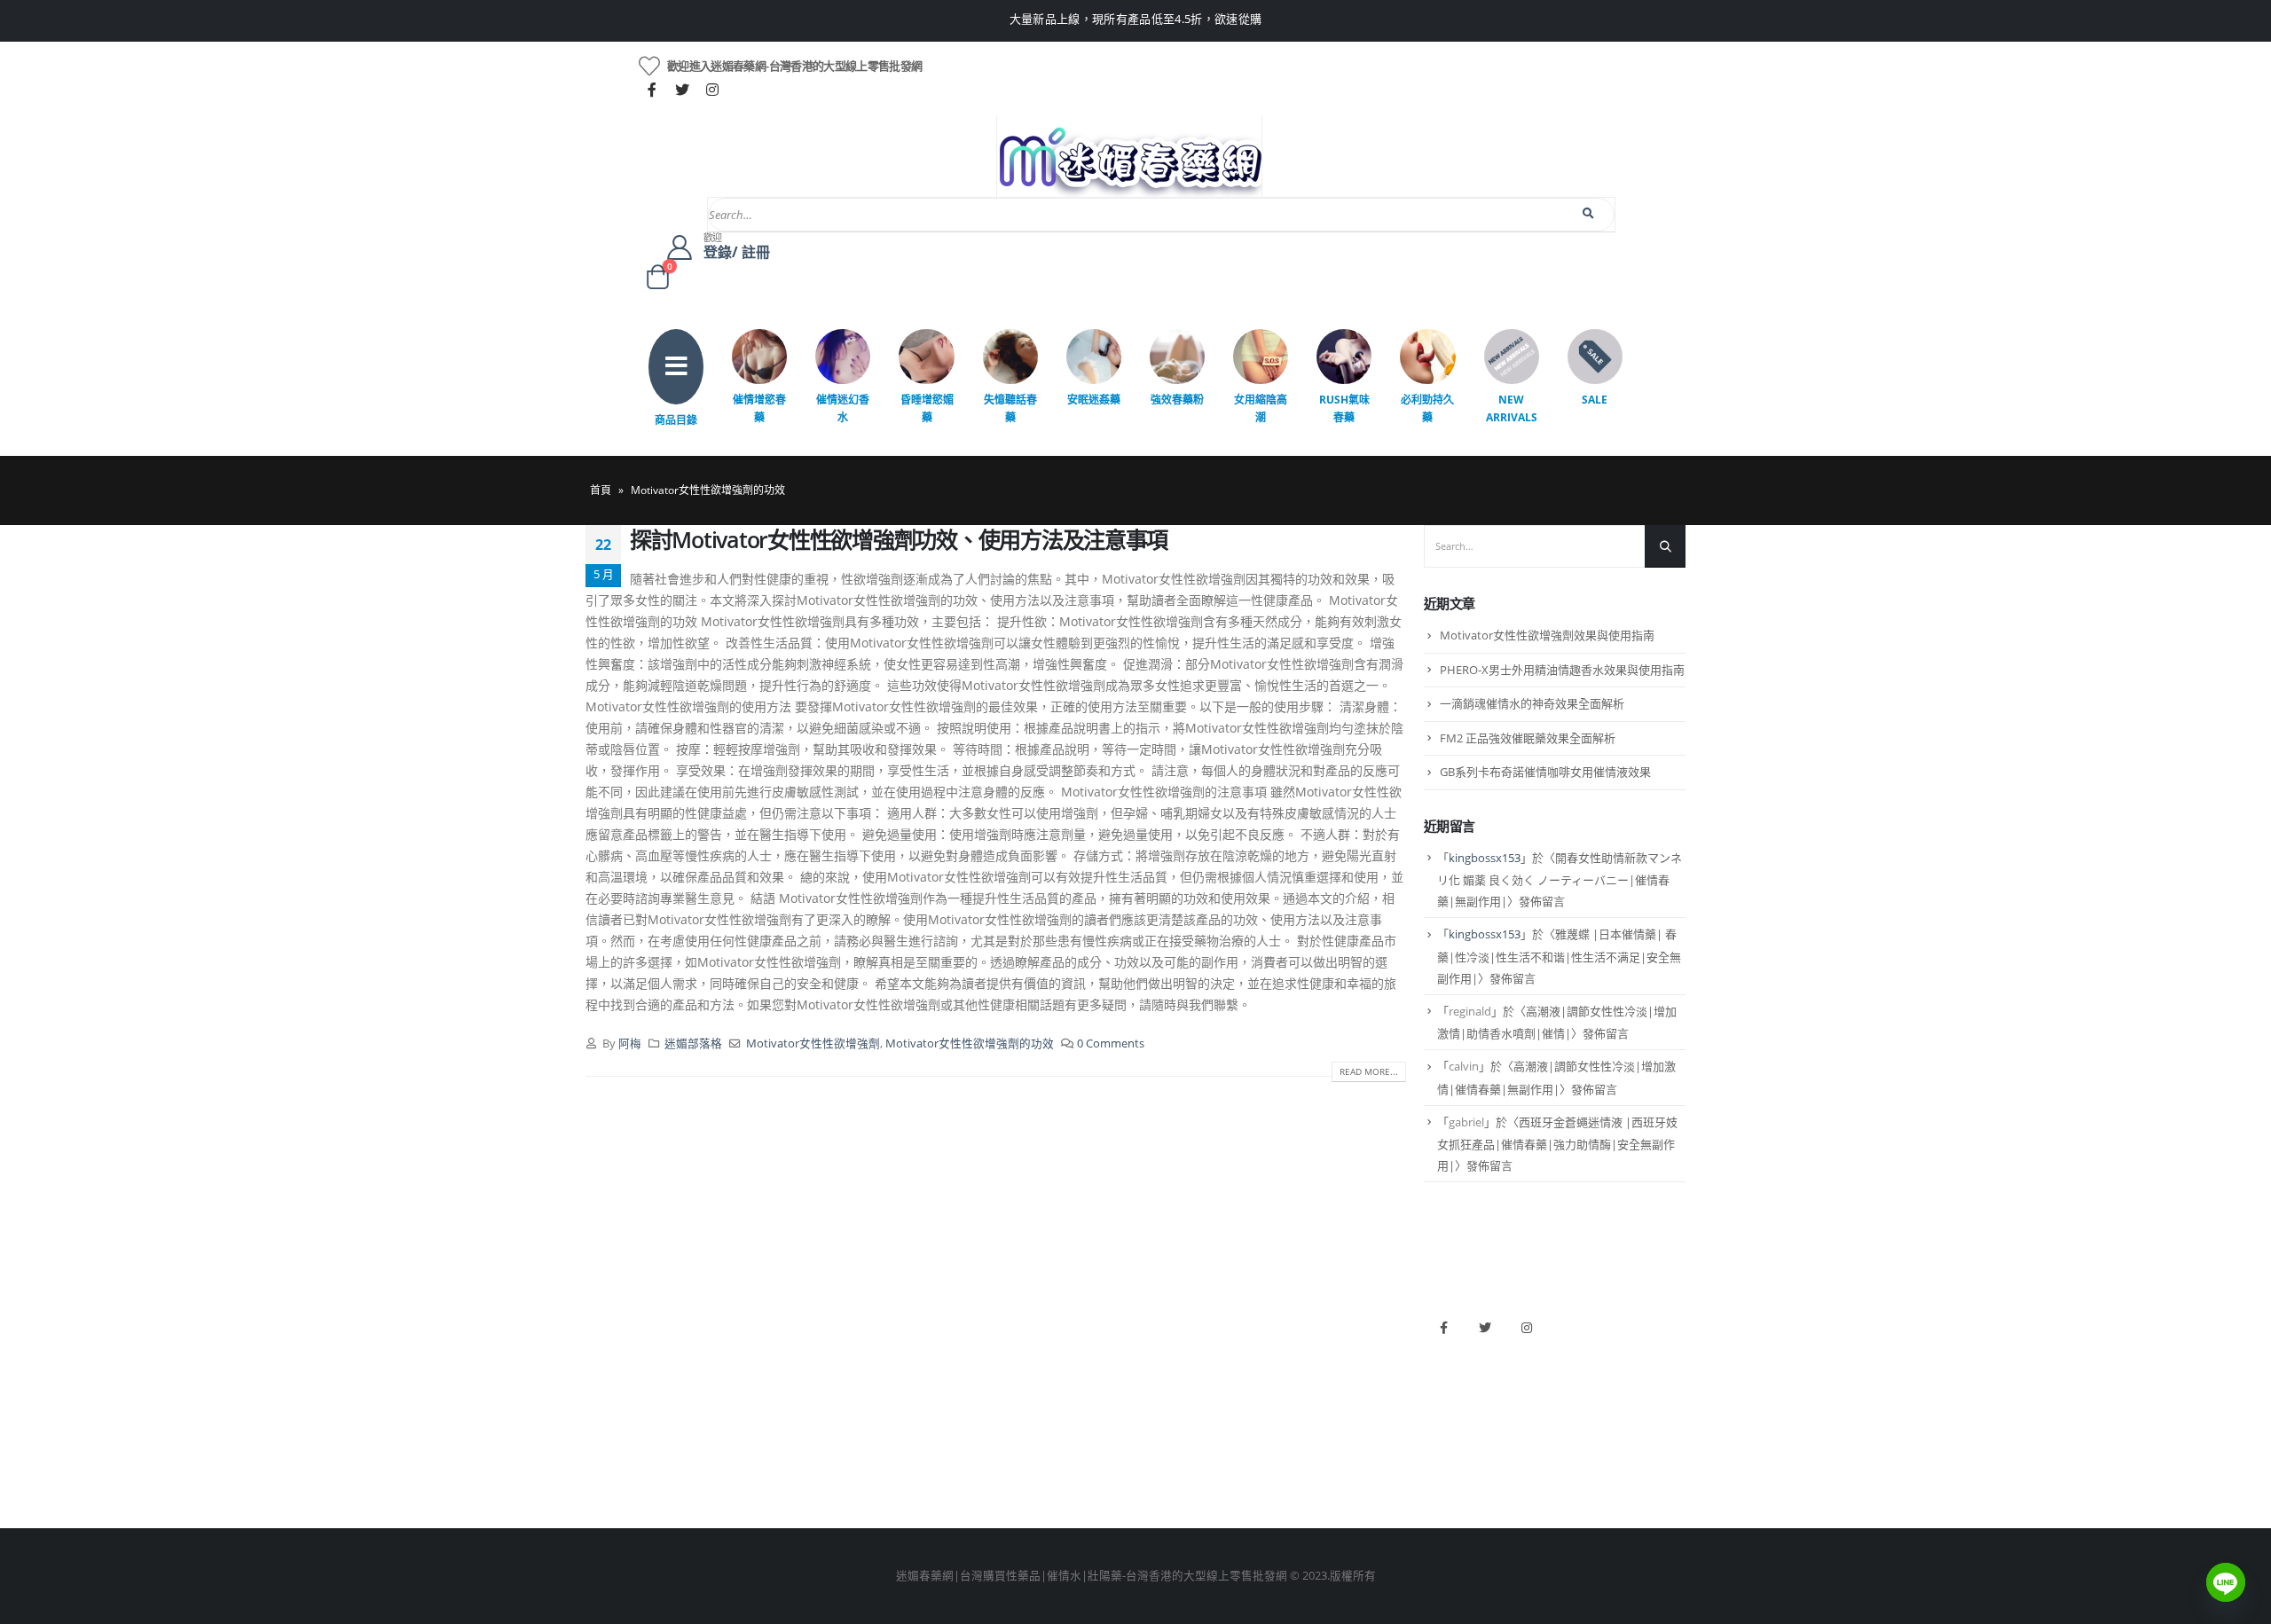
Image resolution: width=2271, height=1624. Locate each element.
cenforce (1167, 1439)
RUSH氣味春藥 (1344, 408)
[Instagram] (712, 90)
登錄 (597, 1469)
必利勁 (1162, 1349)
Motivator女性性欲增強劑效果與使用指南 (1547, 635)
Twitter (1485, 1328)
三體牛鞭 (1167, 1409)
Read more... (1369, 1071)
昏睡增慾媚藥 (927, 408)
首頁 (601, 490)
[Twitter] (682, 90)
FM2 (876, 1379)
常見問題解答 (620, 1349)
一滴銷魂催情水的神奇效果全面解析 (1532, 703)
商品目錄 (676, 420)
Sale (1595, 400)
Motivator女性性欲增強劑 (813, 1043)
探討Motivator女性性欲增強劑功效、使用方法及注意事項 (899, 539)
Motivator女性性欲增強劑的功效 (970, 1043)
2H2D (1159, 1379)
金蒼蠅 (882, 1349)
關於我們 (609, 1318)
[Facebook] (652, 90)
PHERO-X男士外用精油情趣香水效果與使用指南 (1562, 670)
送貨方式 (609, 1409)
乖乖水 (882, 1318)
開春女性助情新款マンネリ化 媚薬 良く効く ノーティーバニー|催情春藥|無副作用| (1560, 880)
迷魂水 (882, 1409)
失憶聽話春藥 (1010, 408)
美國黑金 (1167, 1318)
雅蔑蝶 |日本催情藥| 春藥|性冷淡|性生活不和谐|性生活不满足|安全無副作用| (1559, 956)
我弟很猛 (1167, 1469)
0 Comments (1111, 1043)
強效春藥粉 (1177, 400)
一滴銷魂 (888, 1439)
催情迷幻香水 (843, 408)
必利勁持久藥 (1427, 408)
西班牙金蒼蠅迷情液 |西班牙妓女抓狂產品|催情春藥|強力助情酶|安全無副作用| (1557, 1144)
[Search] (1589, 214)
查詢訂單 (609, 1379)
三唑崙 (882, 1469)
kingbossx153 (1485, 858)
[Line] (2226, 1582)
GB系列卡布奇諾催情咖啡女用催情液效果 (1545, 772)
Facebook (1443, 1328)
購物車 (603, 1439)
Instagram (1527, 1328)
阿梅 (630, 1043)
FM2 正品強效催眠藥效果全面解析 (1528, 738)
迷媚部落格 (693, 1043)
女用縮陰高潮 (1261, 408)
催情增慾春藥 (759, 408)
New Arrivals (1512, 408)
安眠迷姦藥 (1094, 400)
